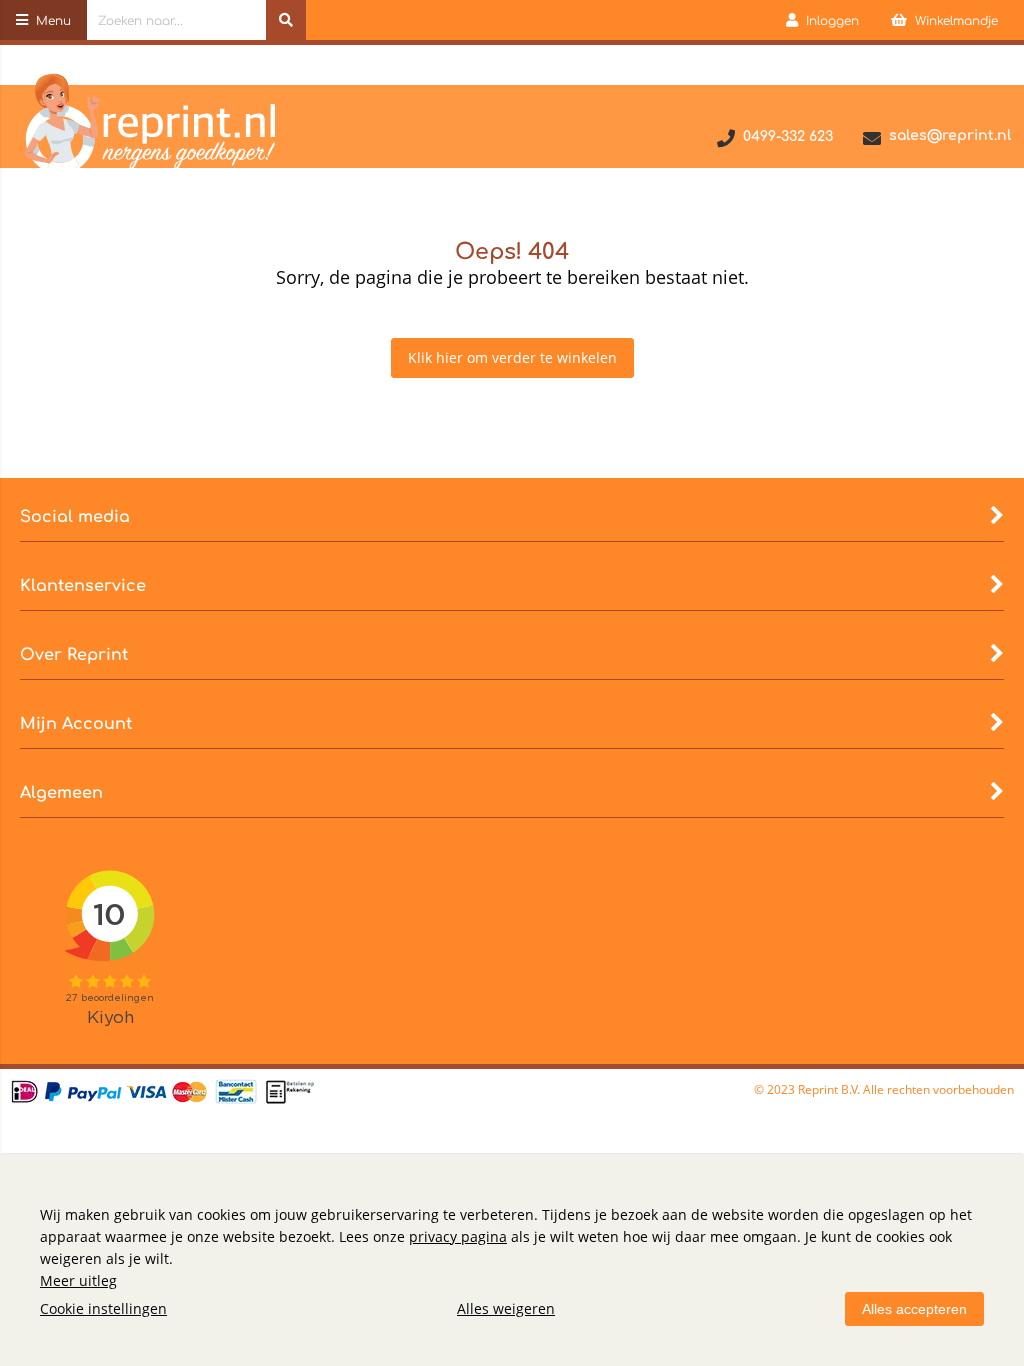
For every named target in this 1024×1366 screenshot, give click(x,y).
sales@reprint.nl (950, 135)
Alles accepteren (914, 1309)
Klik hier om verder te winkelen (512, 357)
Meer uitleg (78, 1280)
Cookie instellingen (103, 1308)
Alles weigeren (506, 1308)
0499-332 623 (788, 136)
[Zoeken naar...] (286, 20)
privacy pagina (458, 1236)
